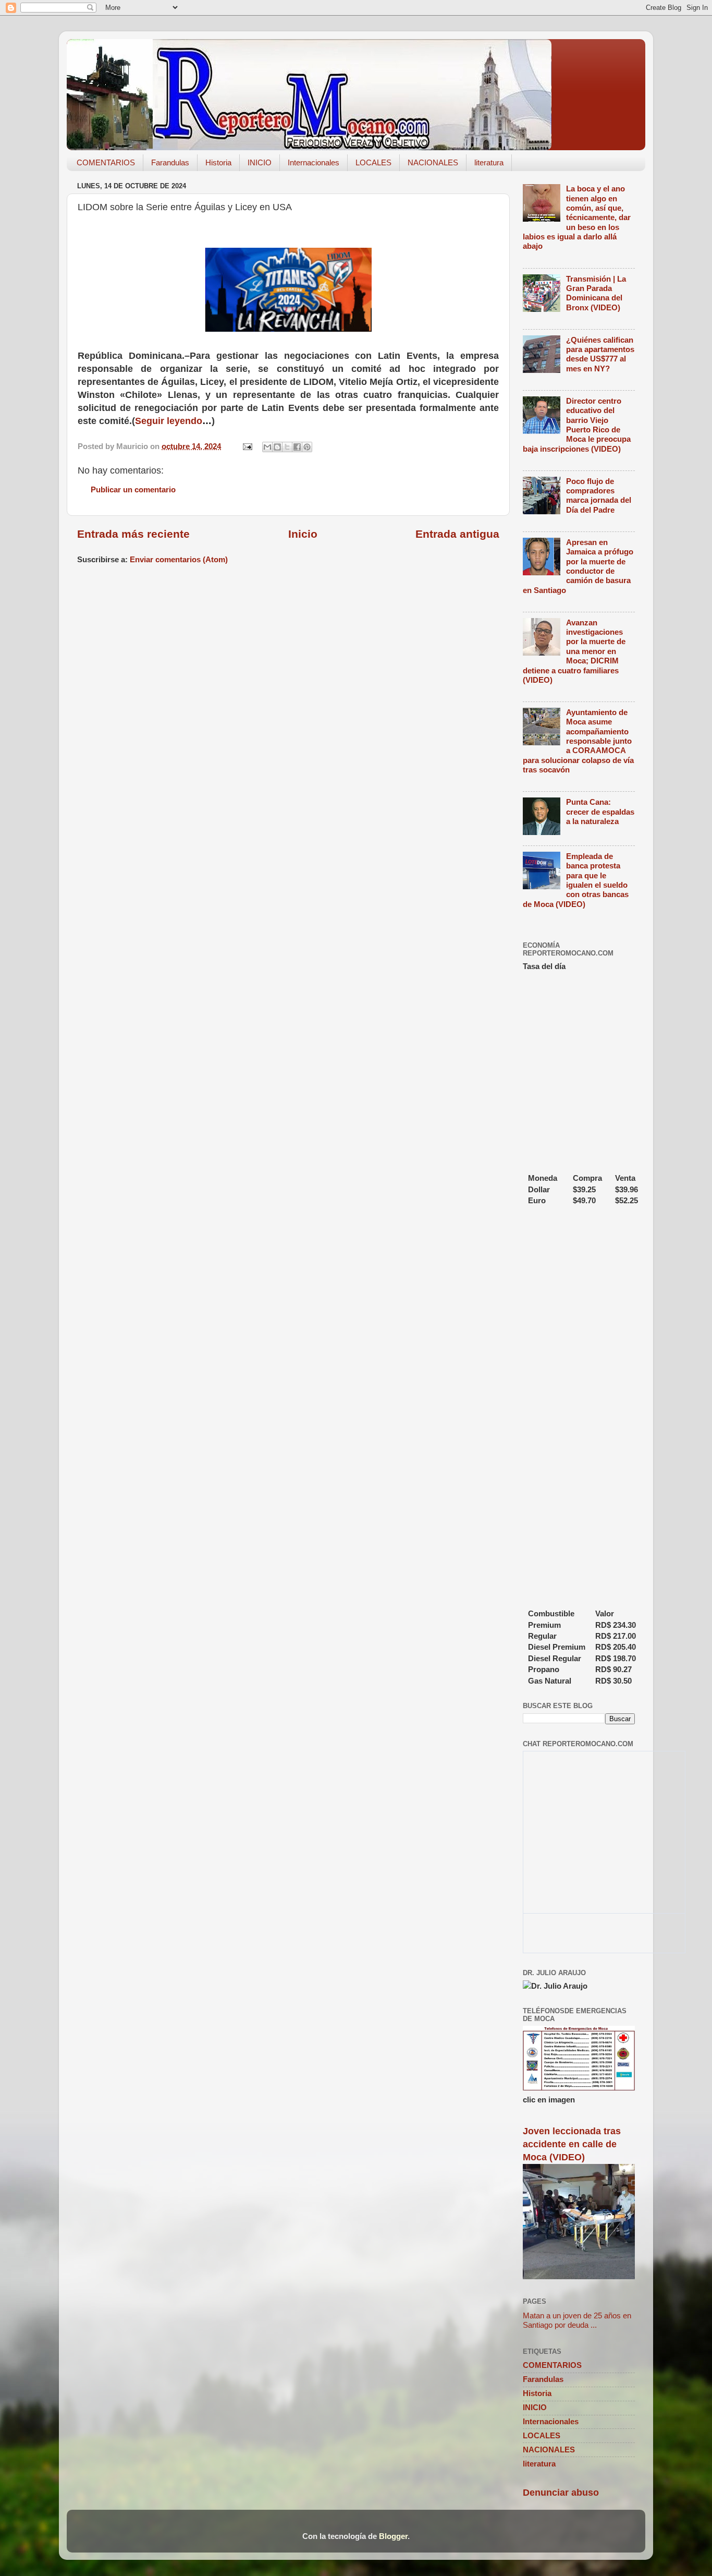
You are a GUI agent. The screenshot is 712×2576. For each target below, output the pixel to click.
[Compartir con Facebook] (297, 447)
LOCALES (373, 162)
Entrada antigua (457, 534)
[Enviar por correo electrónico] (267, 447)
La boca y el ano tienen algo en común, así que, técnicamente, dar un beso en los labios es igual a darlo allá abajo (577, 217)
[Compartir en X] (287, 447)
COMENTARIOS (106, 162)
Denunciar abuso (561, 2493)
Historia (218, 162)
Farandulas (170, 162)
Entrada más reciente (133, 534)
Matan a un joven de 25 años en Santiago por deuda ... (577, 2320)
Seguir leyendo (169, 421)
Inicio (303, 534)
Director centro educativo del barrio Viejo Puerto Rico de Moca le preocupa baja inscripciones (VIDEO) (577, 425)
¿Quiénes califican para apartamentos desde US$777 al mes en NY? (600, 354)
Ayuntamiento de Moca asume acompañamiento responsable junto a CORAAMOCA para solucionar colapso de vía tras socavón (578, 741)
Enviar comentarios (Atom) (179, 559)
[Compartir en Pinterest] (307, 447)
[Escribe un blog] (277, 447)
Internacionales (314, 162)
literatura (489, 162)
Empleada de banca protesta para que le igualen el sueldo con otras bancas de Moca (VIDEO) (576, 880)
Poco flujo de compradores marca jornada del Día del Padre (599, 495)
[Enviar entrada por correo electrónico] (247, 446)
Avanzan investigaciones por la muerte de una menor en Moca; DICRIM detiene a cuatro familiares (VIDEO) (574, 651)
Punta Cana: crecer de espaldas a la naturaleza (600, 812)
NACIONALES (433, 162)
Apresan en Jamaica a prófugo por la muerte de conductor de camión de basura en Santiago (578, 566)
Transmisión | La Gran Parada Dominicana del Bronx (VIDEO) (596, 293)
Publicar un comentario (133, 489)
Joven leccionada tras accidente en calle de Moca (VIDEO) (572, 2144)
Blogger (393, 2536)
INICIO (260, 162)
